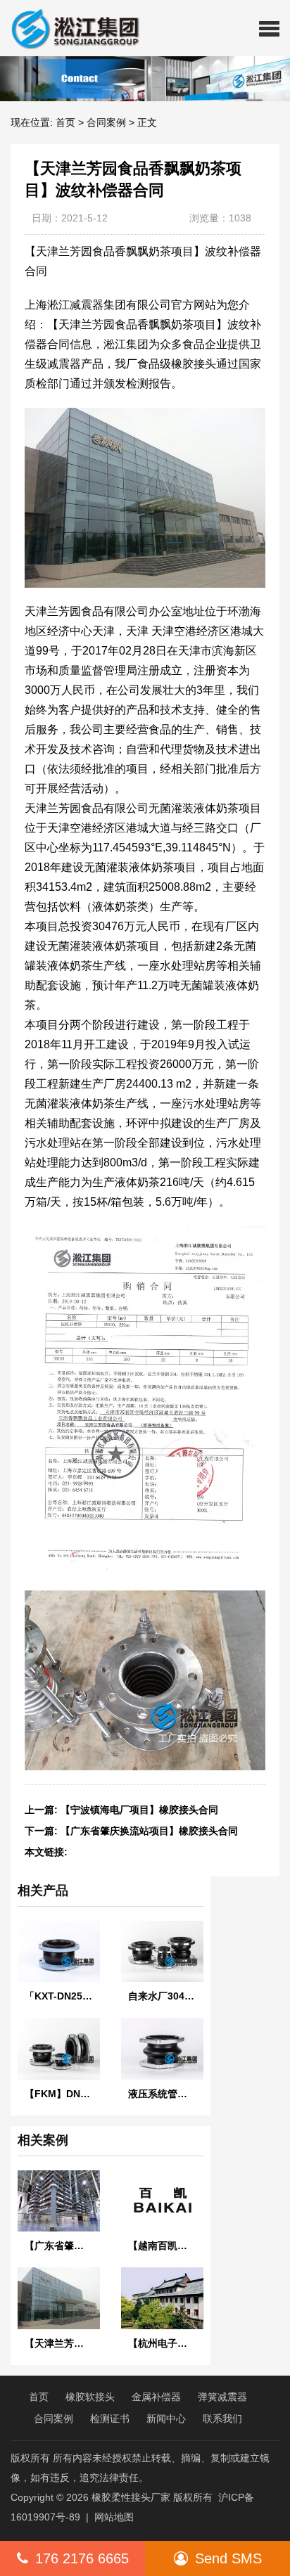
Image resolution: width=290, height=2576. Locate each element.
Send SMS (228, 2558)
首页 (65, 122)
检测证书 (110, 2419)
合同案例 (106, 122)
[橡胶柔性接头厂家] (70, 28)
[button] (269, 28)
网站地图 (114, 2517)
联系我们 (222, 2419)
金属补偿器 (156, 2397)
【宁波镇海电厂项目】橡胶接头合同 (139, 1810)
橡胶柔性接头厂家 (131, 2497)
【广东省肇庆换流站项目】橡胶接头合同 (149, 1831)
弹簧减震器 (222, 2397)
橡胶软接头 (90, 2397)
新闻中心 (166, 2419)
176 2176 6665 (82, 2558)
